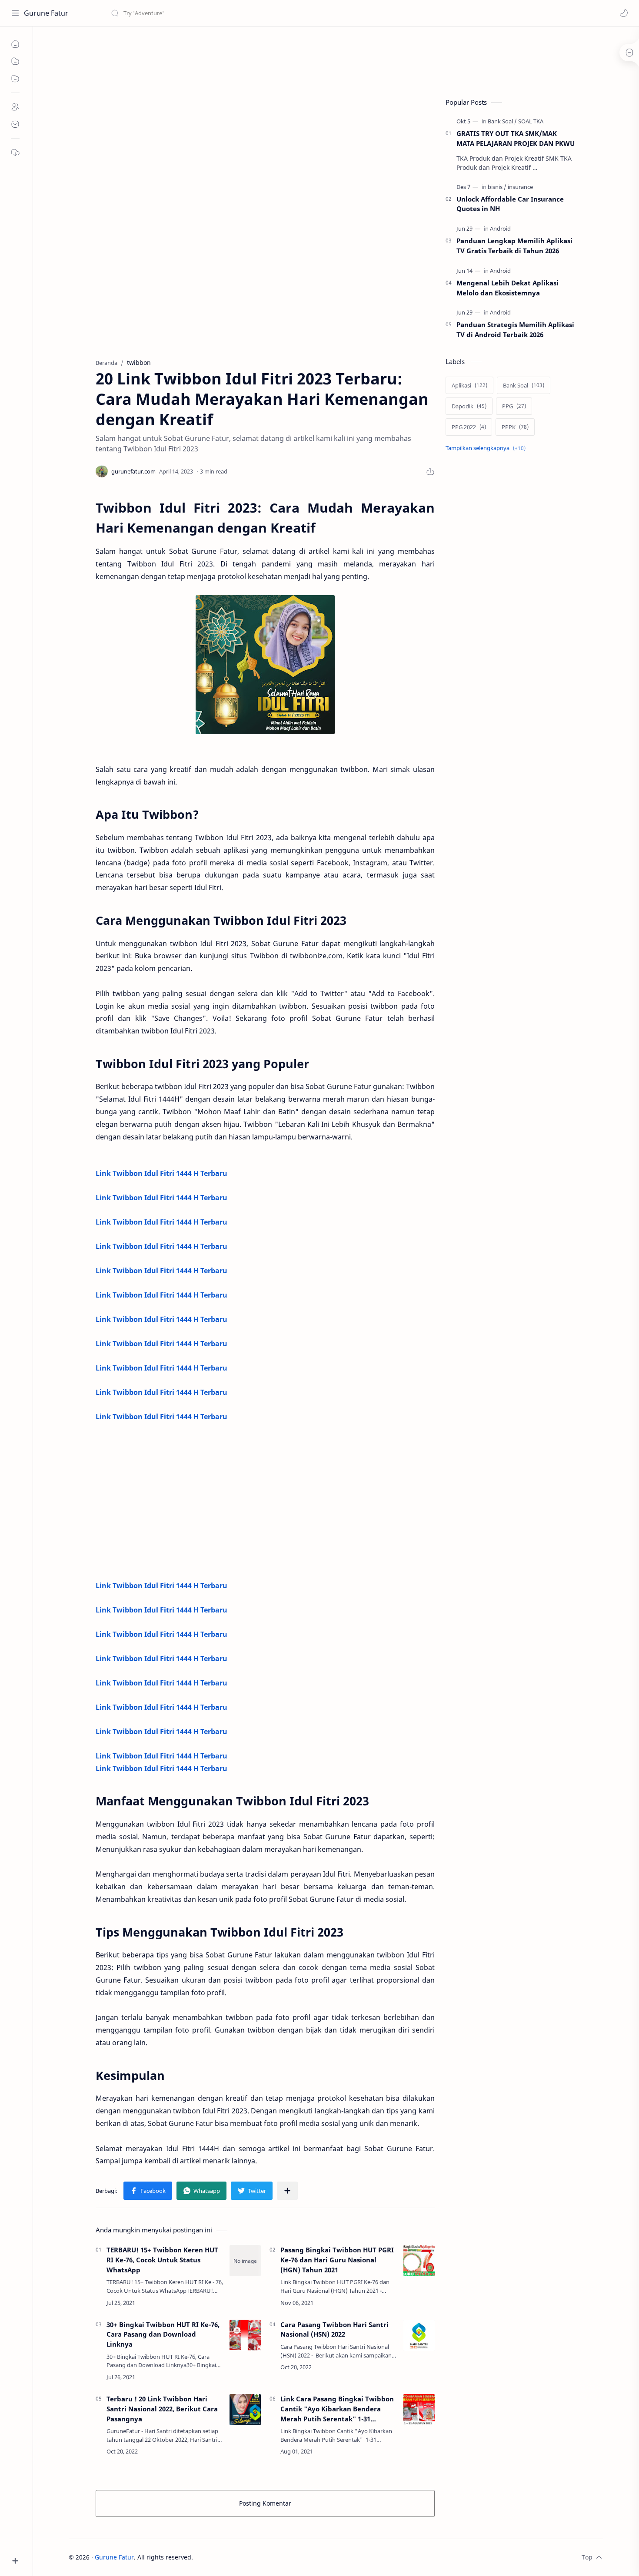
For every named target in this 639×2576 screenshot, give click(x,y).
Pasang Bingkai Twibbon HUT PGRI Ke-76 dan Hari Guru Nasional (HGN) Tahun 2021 (337, 2260)
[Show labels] (487, 448)
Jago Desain (251, 2557)
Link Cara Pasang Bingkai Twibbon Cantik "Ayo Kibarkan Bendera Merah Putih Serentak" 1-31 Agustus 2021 (337, 2409)
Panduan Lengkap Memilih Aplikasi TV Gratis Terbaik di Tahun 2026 (514, 246)
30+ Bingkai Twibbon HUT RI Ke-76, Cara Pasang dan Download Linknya (163, 2334)
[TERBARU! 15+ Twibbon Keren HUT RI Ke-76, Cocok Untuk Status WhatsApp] (245, 2261)
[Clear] (248, 13)
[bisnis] (497, 187)
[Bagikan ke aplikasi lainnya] (287, 2191)
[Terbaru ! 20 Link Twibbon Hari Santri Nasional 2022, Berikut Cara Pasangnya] (245, 2410)
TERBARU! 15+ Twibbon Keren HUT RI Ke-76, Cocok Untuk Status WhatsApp (162, 2260)
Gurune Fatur (46, 13)
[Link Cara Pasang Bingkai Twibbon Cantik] (419, 2410)
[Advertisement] (227, 59)
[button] (624, 13)
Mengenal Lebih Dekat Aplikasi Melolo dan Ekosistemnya (508, 288)
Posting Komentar (265, 2503)
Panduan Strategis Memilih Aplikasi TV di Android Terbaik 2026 (515, 329)
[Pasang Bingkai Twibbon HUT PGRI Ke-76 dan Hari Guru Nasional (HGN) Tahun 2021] (419, 2261)
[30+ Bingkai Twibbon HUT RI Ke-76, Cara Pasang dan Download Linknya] (245, 2335)
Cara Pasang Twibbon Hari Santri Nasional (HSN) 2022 (334, 2329)
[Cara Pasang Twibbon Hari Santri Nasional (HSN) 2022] (419, 2335)
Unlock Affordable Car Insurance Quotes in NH (510, 204)
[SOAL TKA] (531, 121)
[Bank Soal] (502, 121)
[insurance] (520, 187)
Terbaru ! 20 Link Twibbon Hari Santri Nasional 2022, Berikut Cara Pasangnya (162, 2409)
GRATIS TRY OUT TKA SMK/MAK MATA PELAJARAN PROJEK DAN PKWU (516, 138)
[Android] (500, 228)
